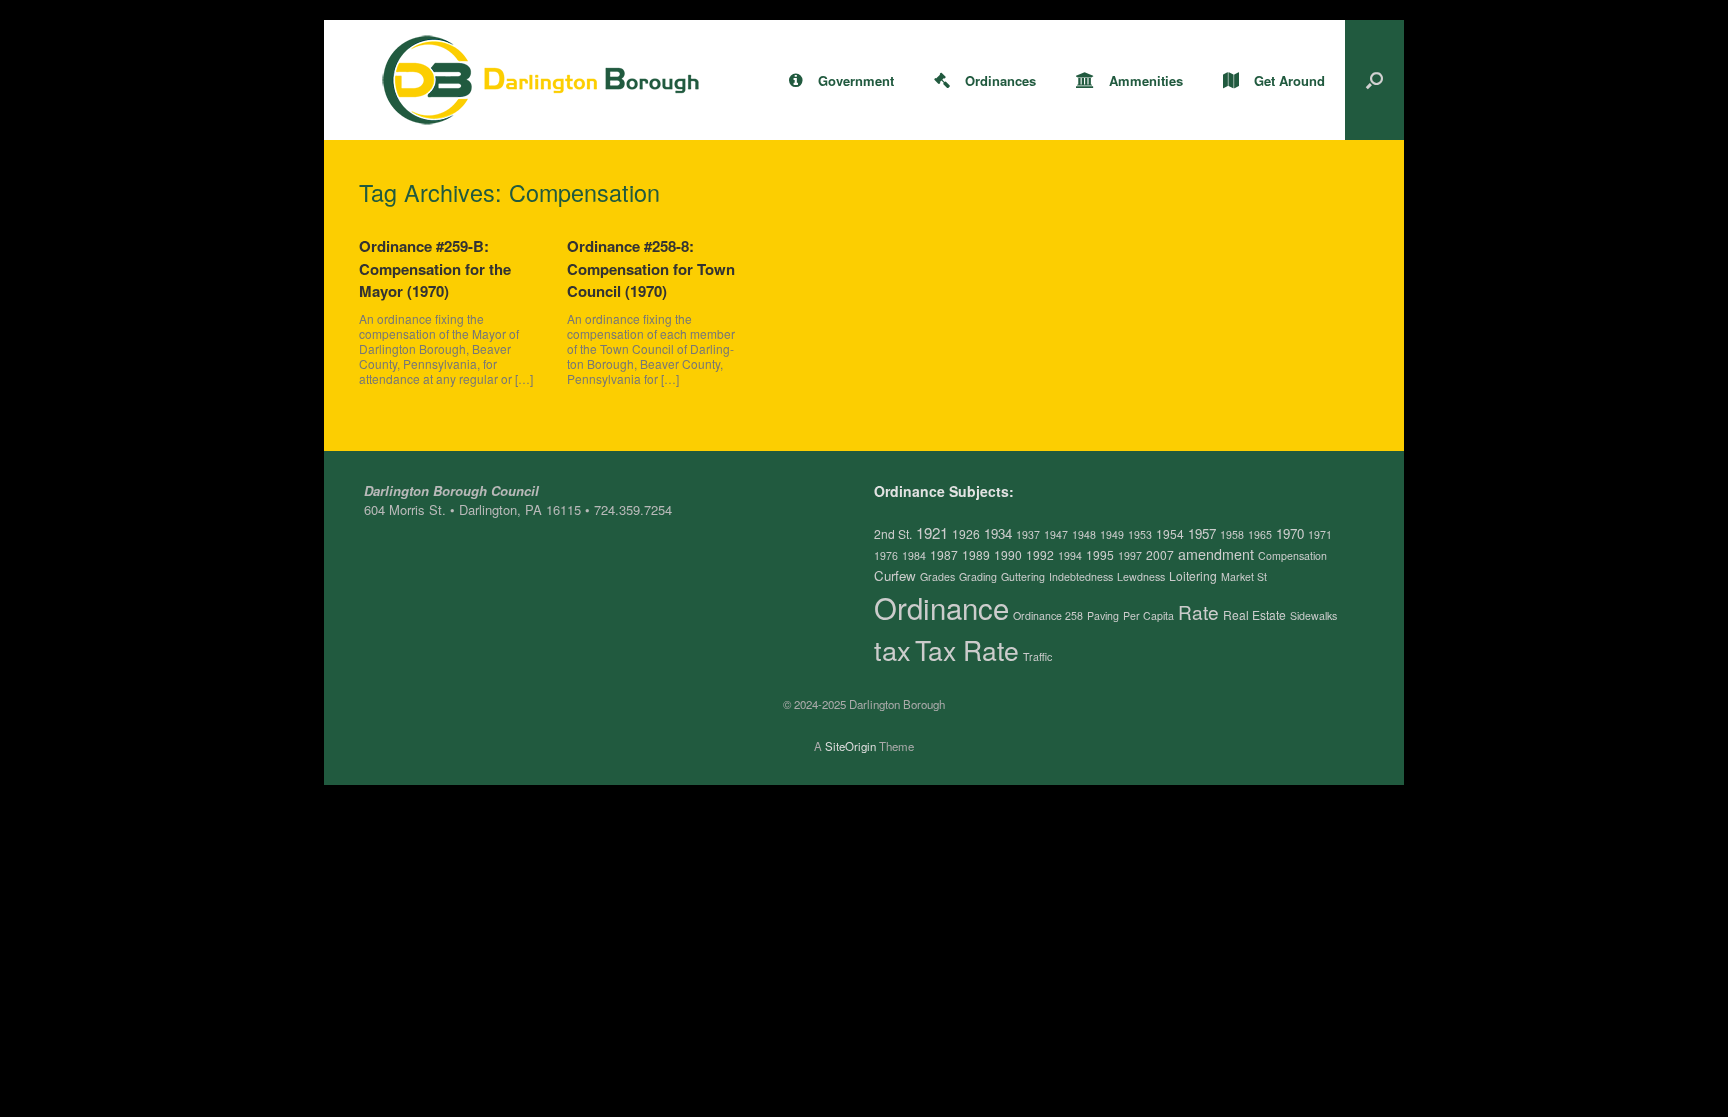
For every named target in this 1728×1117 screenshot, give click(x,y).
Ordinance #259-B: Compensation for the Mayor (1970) (435, 268)
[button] (1374, 80)
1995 (1100, 554)
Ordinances (1000, 80)
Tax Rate (967, 650)
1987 (944, 554)
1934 (998, 533)
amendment (1216, 554)
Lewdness (1141, 576)
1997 (1130, 555)
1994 (1070, 555)
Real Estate (1254, 614)
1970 (1290, 533)
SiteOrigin (850, 746)
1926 (966, 533)
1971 (1320, 534)
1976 (886, 555)
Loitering (1193, 575)
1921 (932, 532)
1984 (914, 555)
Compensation (1292, 555)
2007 (1160, 554)
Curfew (895, 575)
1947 (1056, 534)
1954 (1170, 533)
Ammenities (1146, 80)
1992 (1040, 554)
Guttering (1023, 576)
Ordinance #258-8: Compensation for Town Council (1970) (651, 268)
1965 (1260, 534)
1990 (1008, 554)
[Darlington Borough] (541, 80)
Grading (978, 576)
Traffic (1037, 656)
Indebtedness (1081, 576)
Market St (1244, 576)
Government (856, 80)
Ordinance (941, 607)
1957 (1202, 533)
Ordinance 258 (1048, 615)
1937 (1028, 534)
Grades (937, 576)
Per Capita (1148, 615)
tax (892, 649)
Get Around (1289, 80)
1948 (1084, 534)
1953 (1140, 534)
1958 (1232, 534)
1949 (1112, 534)
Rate (1198, 611)
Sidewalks (1313, 615)
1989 (976, 554)
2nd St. (893, 533)
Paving (1103, 615)
